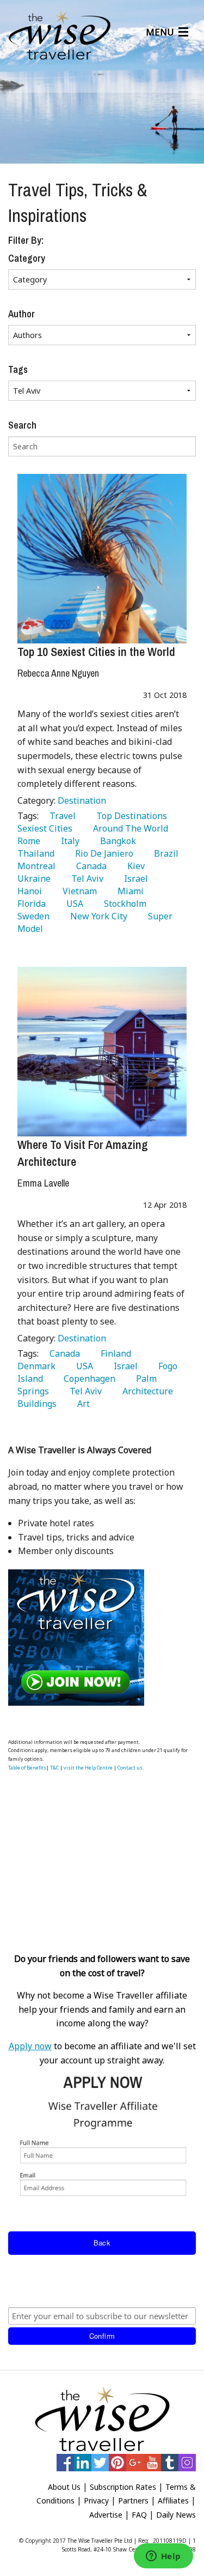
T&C (54, 1768)
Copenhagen (87, 1379)
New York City (97, 916)
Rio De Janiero (102, 853)
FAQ (139, 2515)
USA (73, 904)
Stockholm (123, 904)
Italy (68, 841)
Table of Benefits (27, 1768)
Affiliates (173, 2500)
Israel (134, 878)
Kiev (134, 866)
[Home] (60, 36)
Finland (114, 1353)
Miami (128, 891)
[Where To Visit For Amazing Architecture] (102, 1052)
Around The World (128, 828)
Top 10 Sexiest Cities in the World (96, 652)
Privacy (96, 2500)
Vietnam (78, 891)
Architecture (146, 1391)
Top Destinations (129, 816)
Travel (60, 816)
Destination (82, 801)
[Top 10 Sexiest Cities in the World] (102, 559)
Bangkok (116, 841)
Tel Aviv (85, 878)
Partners (133, 2500)
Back (102, 2243)
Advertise (106, 2515)
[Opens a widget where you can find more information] (163, 2557)
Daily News (176, 2515)
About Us (64, 2487)
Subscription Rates (123, 2487)
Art (81, 1404)
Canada (89, 866)
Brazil (164, 853)
